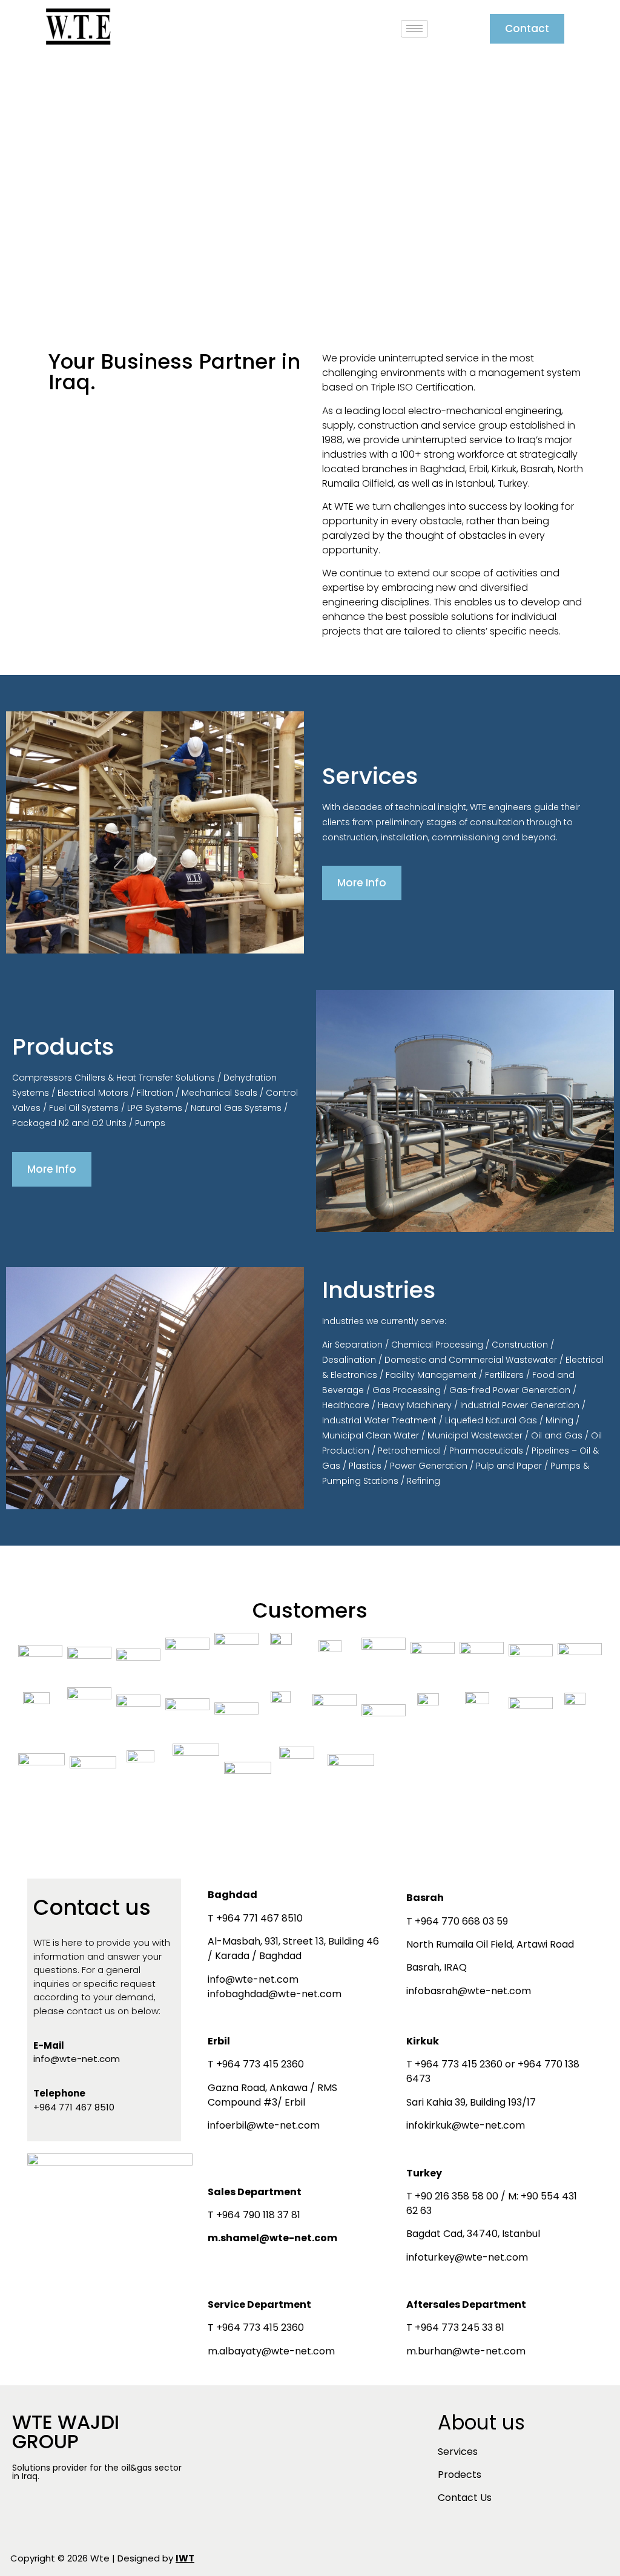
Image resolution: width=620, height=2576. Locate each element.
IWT (185, 2558)
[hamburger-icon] (414, 29)
